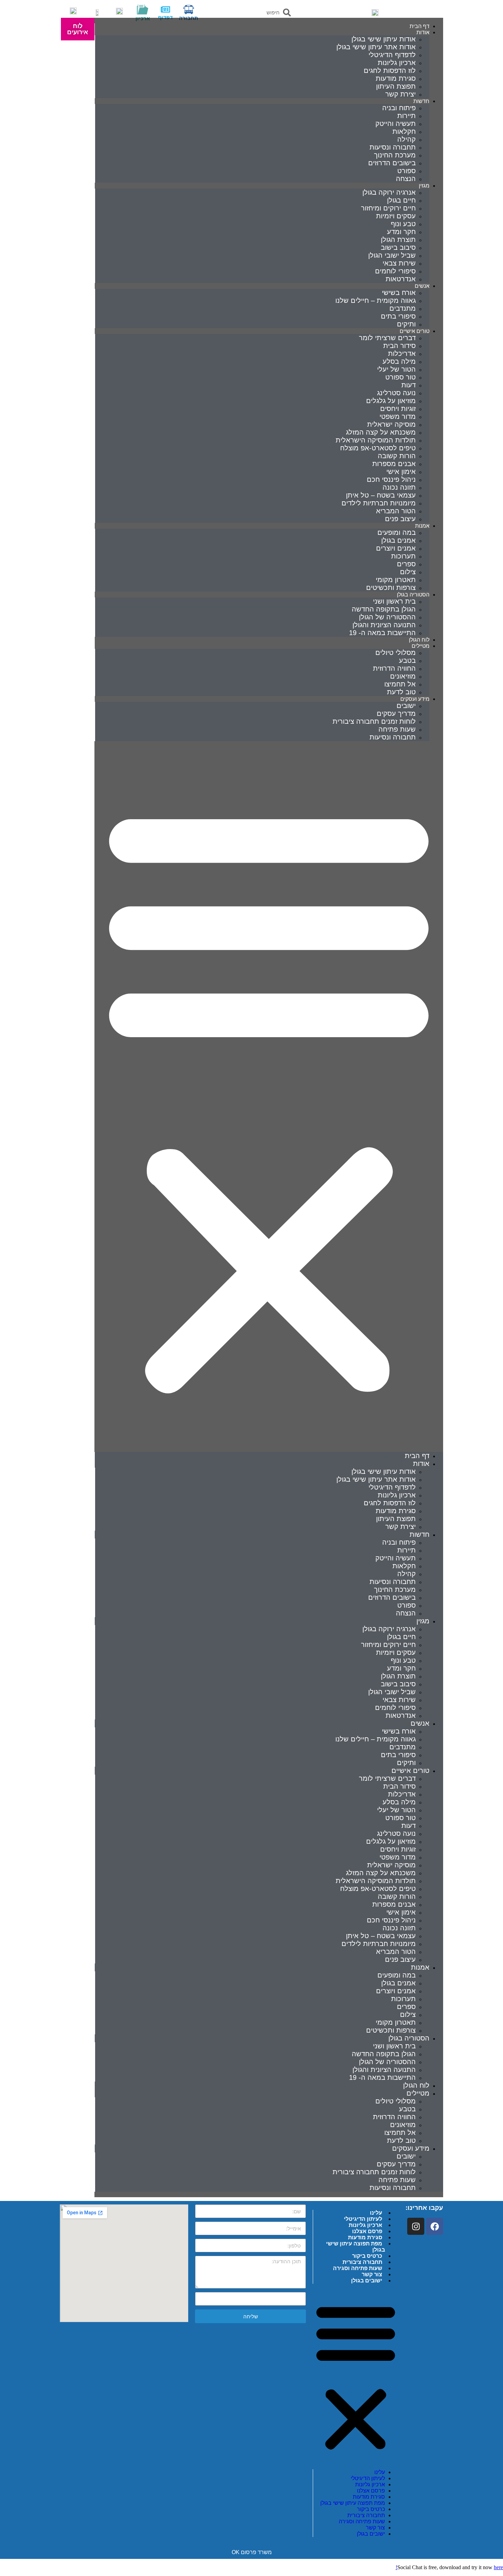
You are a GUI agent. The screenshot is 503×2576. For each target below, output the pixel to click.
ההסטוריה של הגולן (387, 617)
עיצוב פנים (400, 519)
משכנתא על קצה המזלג (381, 432)
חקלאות (404, 131)
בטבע (407, 660)
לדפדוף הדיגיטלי (392, 55)
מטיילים (421, 646)
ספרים (406, 564)
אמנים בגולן (398, 540)
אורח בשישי (399, 293)
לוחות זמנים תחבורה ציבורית (374, 721)
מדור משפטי (398, 416)
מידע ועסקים (411, 2148)
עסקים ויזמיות (396, 216)
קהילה (407, 139)
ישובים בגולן (367, 2281)
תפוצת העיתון (396, 86)
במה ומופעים (397, 532)
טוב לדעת (401, 2140)
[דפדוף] (165, 9)
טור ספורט (401, 377)
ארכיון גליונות (397, 63)
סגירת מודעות (396, 78)
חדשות (421, 101)
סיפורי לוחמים (395, 271)
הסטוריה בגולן (409, 2038)
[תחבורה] (189, 9)
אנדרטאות (401, 279)
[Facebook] (435, 2226)
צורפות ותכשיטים (391, 588)
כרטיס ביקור (367, 2256)
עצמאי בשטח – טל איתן (381, 495)
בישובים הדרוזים (392, 163)
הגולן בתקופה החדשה (384, 609)
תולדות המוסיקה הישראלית (376, 440)
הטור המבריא (396, 511)
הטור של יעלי (396, 369)
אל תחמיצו (400, 684)
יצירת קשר (401, 94)
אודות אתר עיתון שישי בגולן (376, 47)
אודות (423, 32)
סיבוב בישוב (398, 247)
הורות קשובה (397, 456)
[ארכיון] (143, 9)
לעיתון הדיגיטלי (363, 2219)
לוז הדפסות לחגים (390, 70)
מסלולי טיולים (396, 653)
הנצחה (406, 179)
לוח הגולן (416, 2085)
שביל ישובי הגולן (392, 255)
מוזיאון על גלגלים (391, 401)
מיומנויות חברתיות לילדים (379, 503)
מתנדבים (403, 308)
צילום (408, 572)
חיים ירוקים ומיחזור (388, 208)
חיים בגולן (401, 200)
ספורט (407, 171)
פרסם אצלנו (367, 2231)
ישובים (406, 706)
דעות (409, 385)
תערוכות (403, 556)
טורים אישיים (410, 1770)
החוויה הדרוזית (394, 668)
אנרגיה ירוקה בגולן (389, 192)
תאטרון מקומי (396, 580)
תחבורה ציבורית (362, 2262)
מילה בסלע (399, 361)
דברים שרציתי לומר (387, 338)
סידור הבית (399, 346)
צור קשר (372, 2274)
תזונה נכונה (399, 487)
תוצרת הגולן (398, 240)
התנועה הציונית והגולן (384, 625)
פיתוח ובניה (399, 108)
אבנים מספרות (394, 464)
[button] (269, 1097)
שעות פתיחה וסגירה (358, 2268)
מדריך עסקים (396, 713)
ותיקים (406, 1763)
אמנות (422, 526)
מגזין (424, 186)
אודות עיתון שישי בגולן (384, 39)
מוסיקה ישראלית (391, 424)
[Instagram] (416, 2226)
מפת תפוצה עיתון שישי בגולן (356, 2247)
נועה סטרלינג (396, 393)
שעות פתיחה (397, 729)
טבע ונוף (403, 224)
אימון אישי (401, 472)
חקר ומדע (401, 232)
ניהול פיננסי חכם (391, 479)
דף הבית (417, 1456)
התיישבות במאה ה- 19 (382, 633)
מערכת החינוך (395, 155)
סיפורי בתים (398, 316)
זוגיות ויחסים (398, 409)
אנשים (422, 286)
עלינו (376, 2213)
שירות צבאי (399, 263)
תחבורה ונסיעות (393, 147)
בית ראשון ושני (394, 601)
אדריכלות (402, 353)
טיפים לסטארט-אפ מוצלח (378, 448)
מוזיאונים (403, 676)
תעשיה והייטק (396, 124)
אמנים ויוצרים (396, 548)
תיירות (407, 116)
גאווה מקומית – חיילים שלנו (376, 300)
